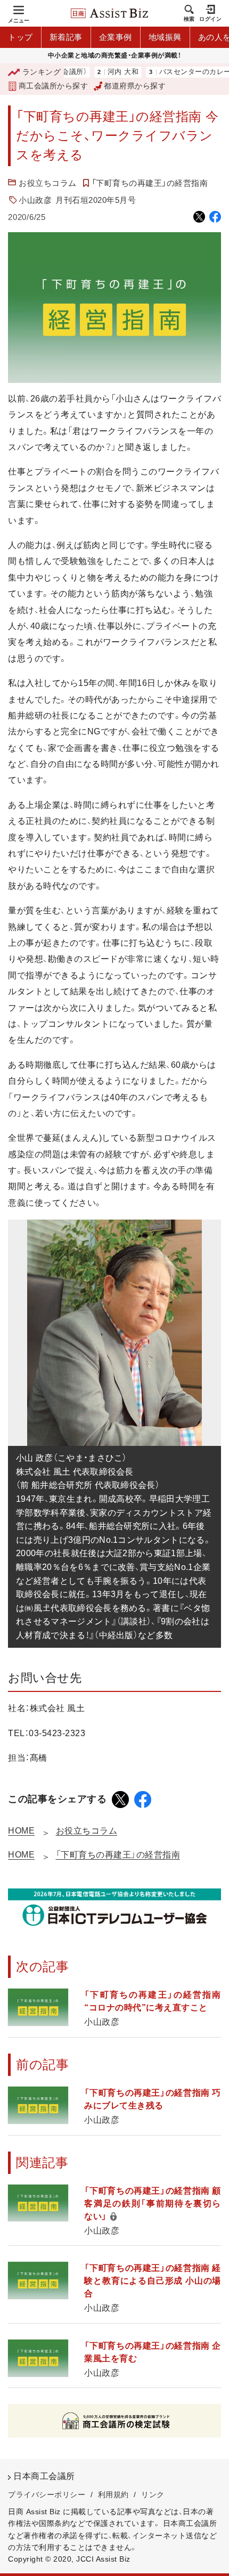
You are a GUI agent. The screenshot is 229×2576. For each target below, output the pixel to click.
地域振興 (165, 37)
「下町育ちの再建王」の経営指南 (150, 183)
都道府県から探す (135, 86)
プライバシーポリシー (47, 2495)
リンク (153, 2495)
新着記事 (66, 37)
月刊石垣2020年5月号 (96, 200)
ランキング (42, 72)
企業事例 (116, 37)
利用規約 (113, 2495)
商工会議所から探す (53, 86)
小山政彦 (35, 200)
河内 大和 (103, 72)
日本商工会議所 (44, 2476)
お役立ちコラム (48, 183)
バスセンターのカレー (175, 72)
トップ (21, 37)
